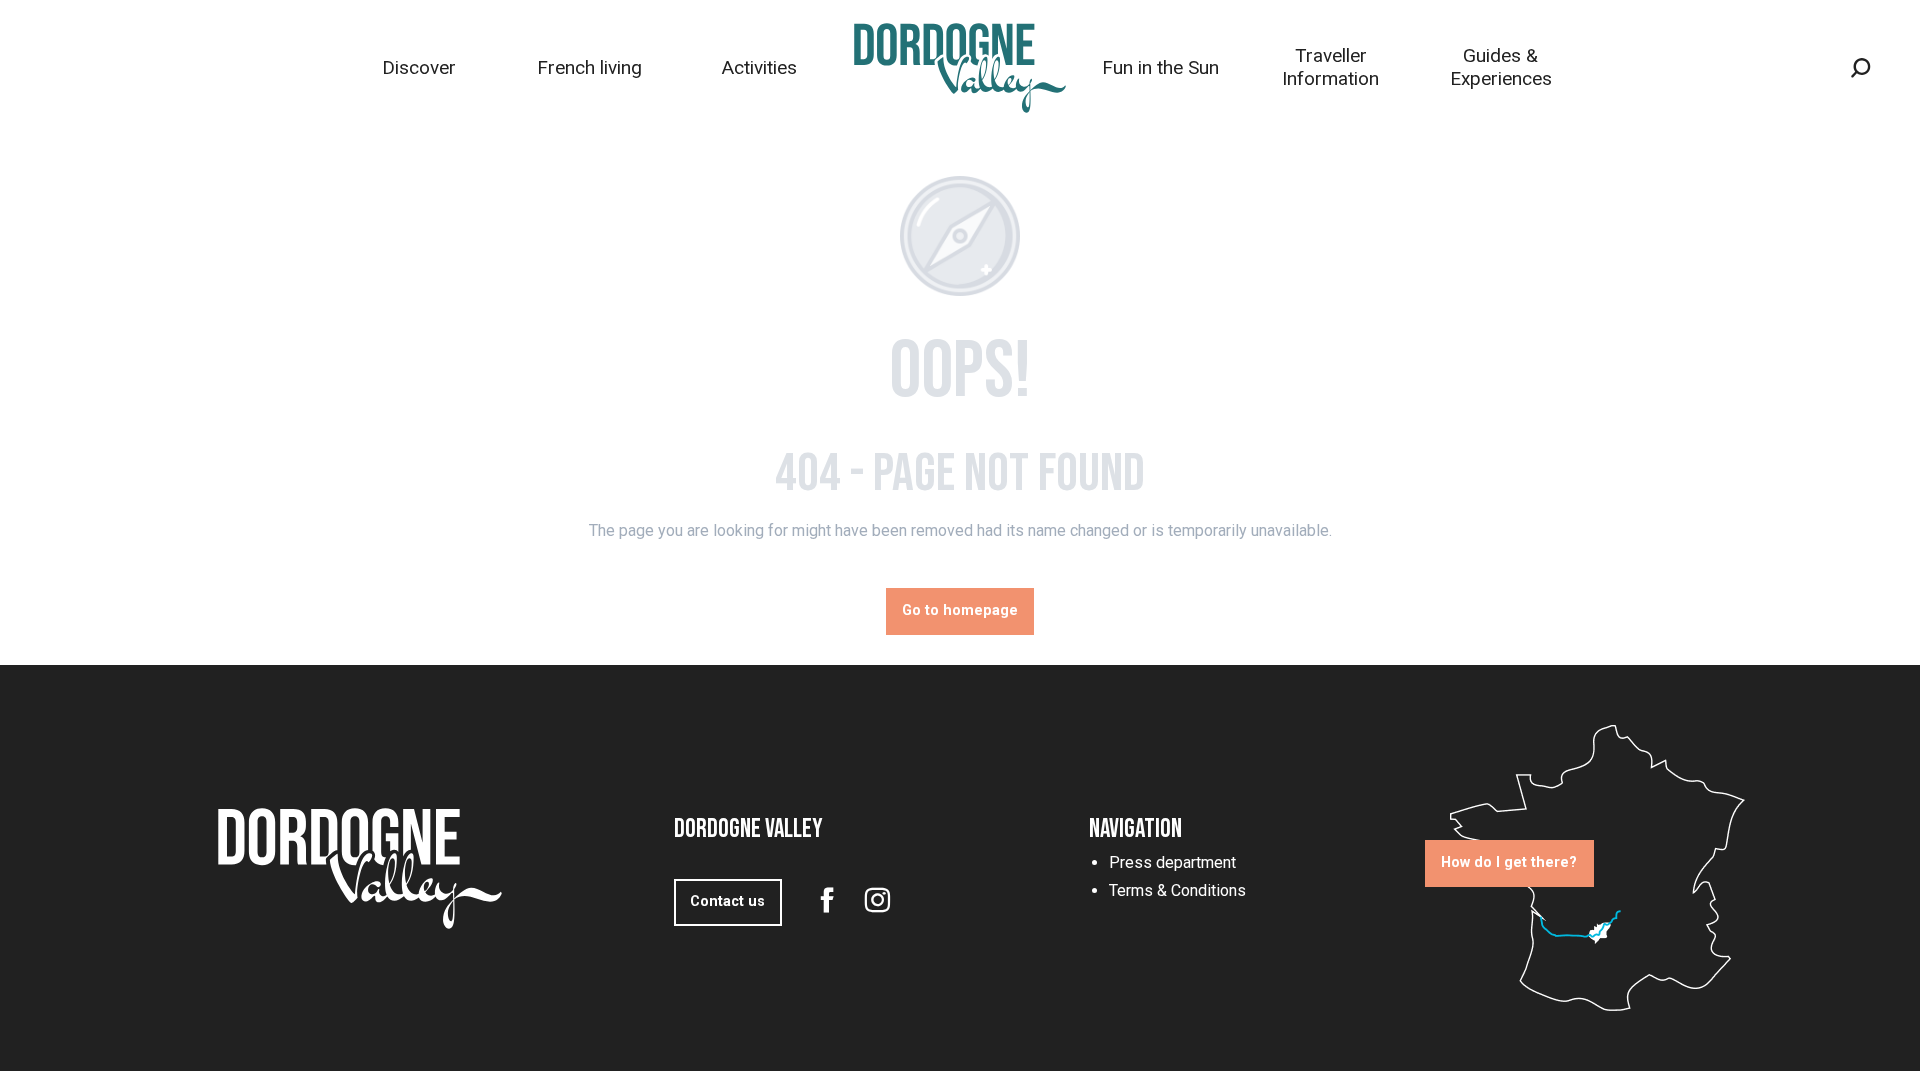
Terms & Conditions (1177, 890)
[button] (1860, 68)
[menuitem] (419, 67)
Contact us (727, 901)
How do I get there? (1509, 862)
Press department (1172, 862)
